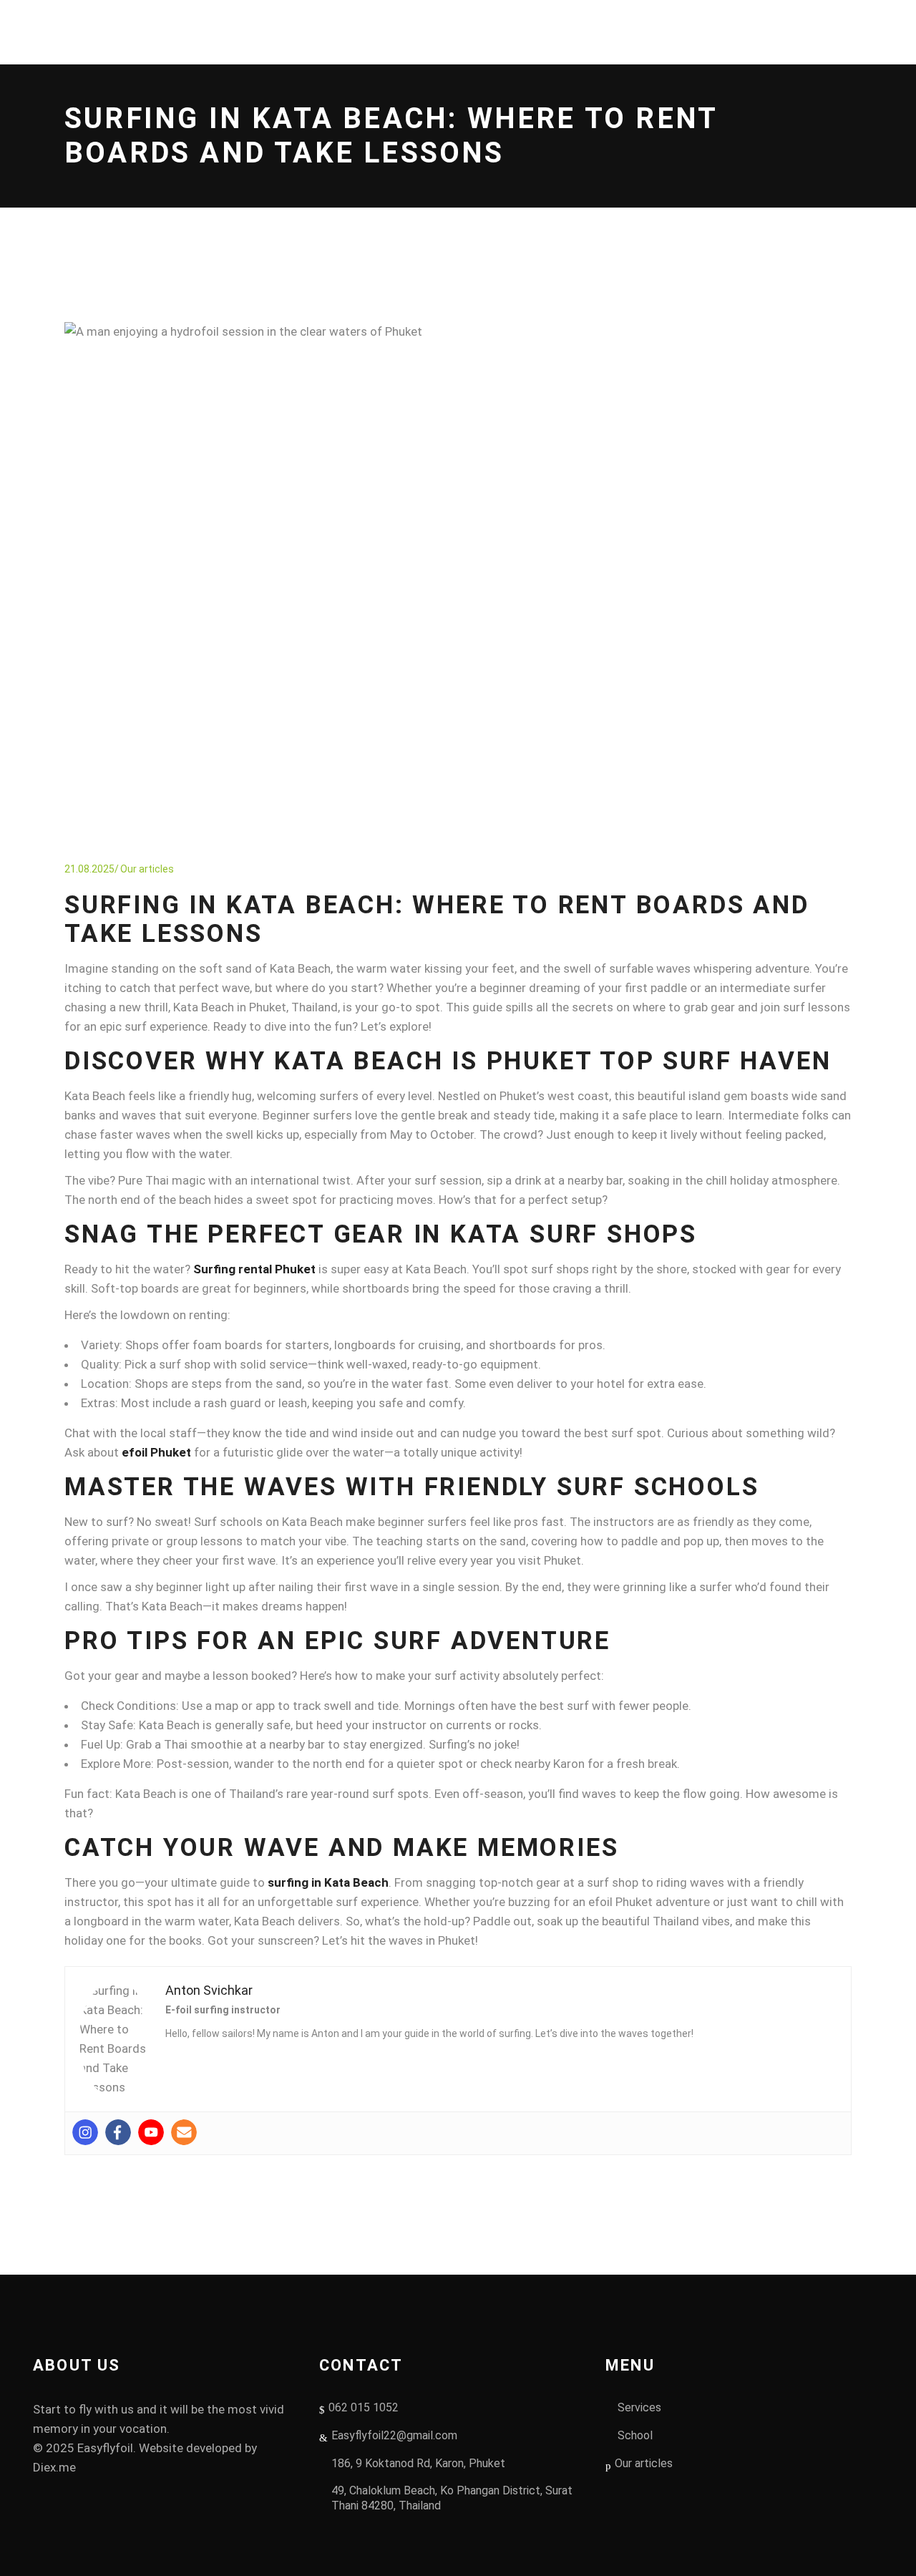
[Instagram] (85, 2132)
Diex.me (54, 2467)
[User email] (184, 2132)
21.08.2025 (89, 869)
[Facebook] (118, 2132)
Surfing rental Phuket (254, 1269)
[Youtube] (151, 2132)
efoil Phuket (156, 1452)
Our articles (147, 869)
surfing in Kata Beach (328, 1882)
